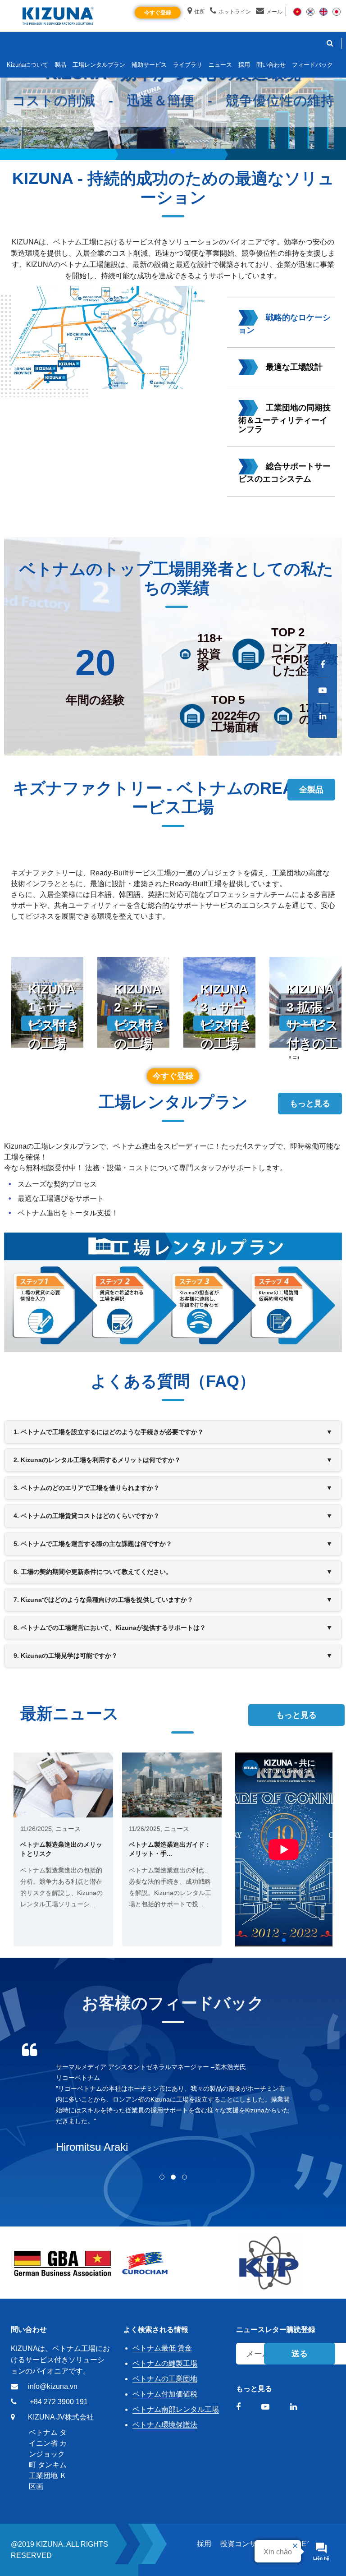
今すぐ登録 (158, 13)
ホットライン (235, 12)
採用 (204, 2544)
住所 (200, 12)
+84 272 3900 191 (59, 2402)
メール (274, 12)
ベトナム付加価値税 (165, 2394)
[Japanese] (337, 11)
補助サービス (149, 65)
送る (300, 2354)
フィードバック (312, 65)
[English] (323, 11)
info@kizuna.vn (53, 2386)
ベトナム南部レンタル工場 (176, 2409)
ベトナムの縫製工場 (165, 2363)
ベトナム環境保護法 (165, 2425)
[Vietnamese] (297, 11)
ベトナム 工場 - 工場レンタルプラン (134, 1236)
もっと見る (310, 1104)
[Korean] (310, 11)
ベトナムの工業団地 (165, 2379)
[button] (173, 152)
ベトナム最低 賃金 (162, 2348)
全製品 (311, 790)
